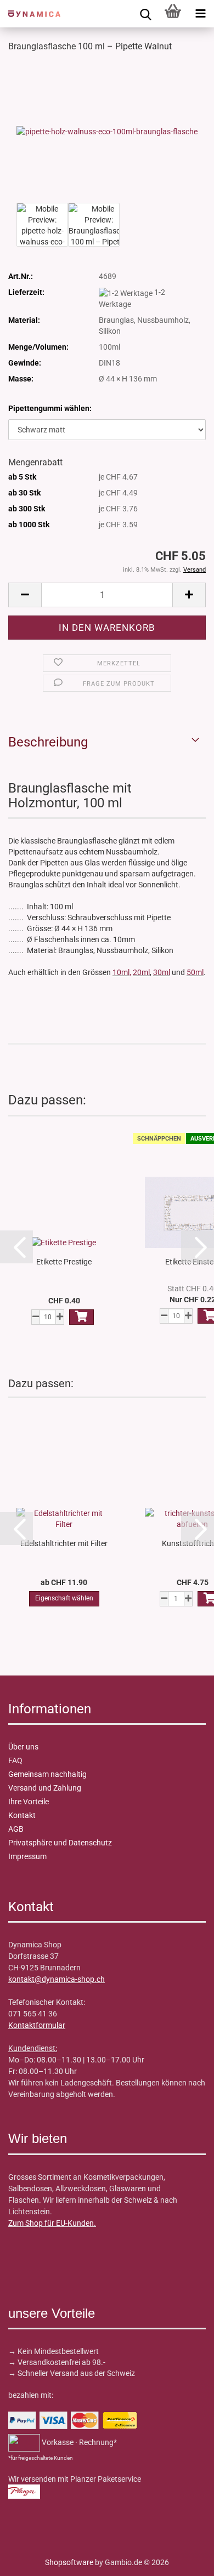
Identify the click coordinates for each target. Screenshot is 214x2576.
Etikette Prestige (64, 1262)
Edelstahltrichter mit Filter (64, 1543)
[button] (25, 595)
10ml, (122, 972)
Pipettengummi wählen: (50, 408)
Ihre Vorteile (29, 1802)
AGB (16, 1829)
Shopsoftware (69, 2562)
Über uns (23, 1747)
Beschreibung (48, 742)
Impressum (27, 1856)
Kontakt (22, 1815)
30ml (162, 972)
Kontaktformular (37, 2025)
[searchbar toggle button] (145, 14)
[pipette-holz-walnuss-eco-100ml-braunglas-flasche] (107, 131)
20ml (141, 972)
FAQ (15, 1760)
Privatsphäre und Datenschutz (60, 1843)
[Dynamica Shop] (30, 14)
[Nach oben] (30, 2560)
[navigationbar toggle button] (200, 14)
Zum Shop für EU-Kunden (51, 2223)
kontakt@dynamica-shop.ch (57, 1979)
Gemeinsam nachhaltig (47, 1774)
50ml (195, 972)
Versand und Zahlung (45, 1788)
